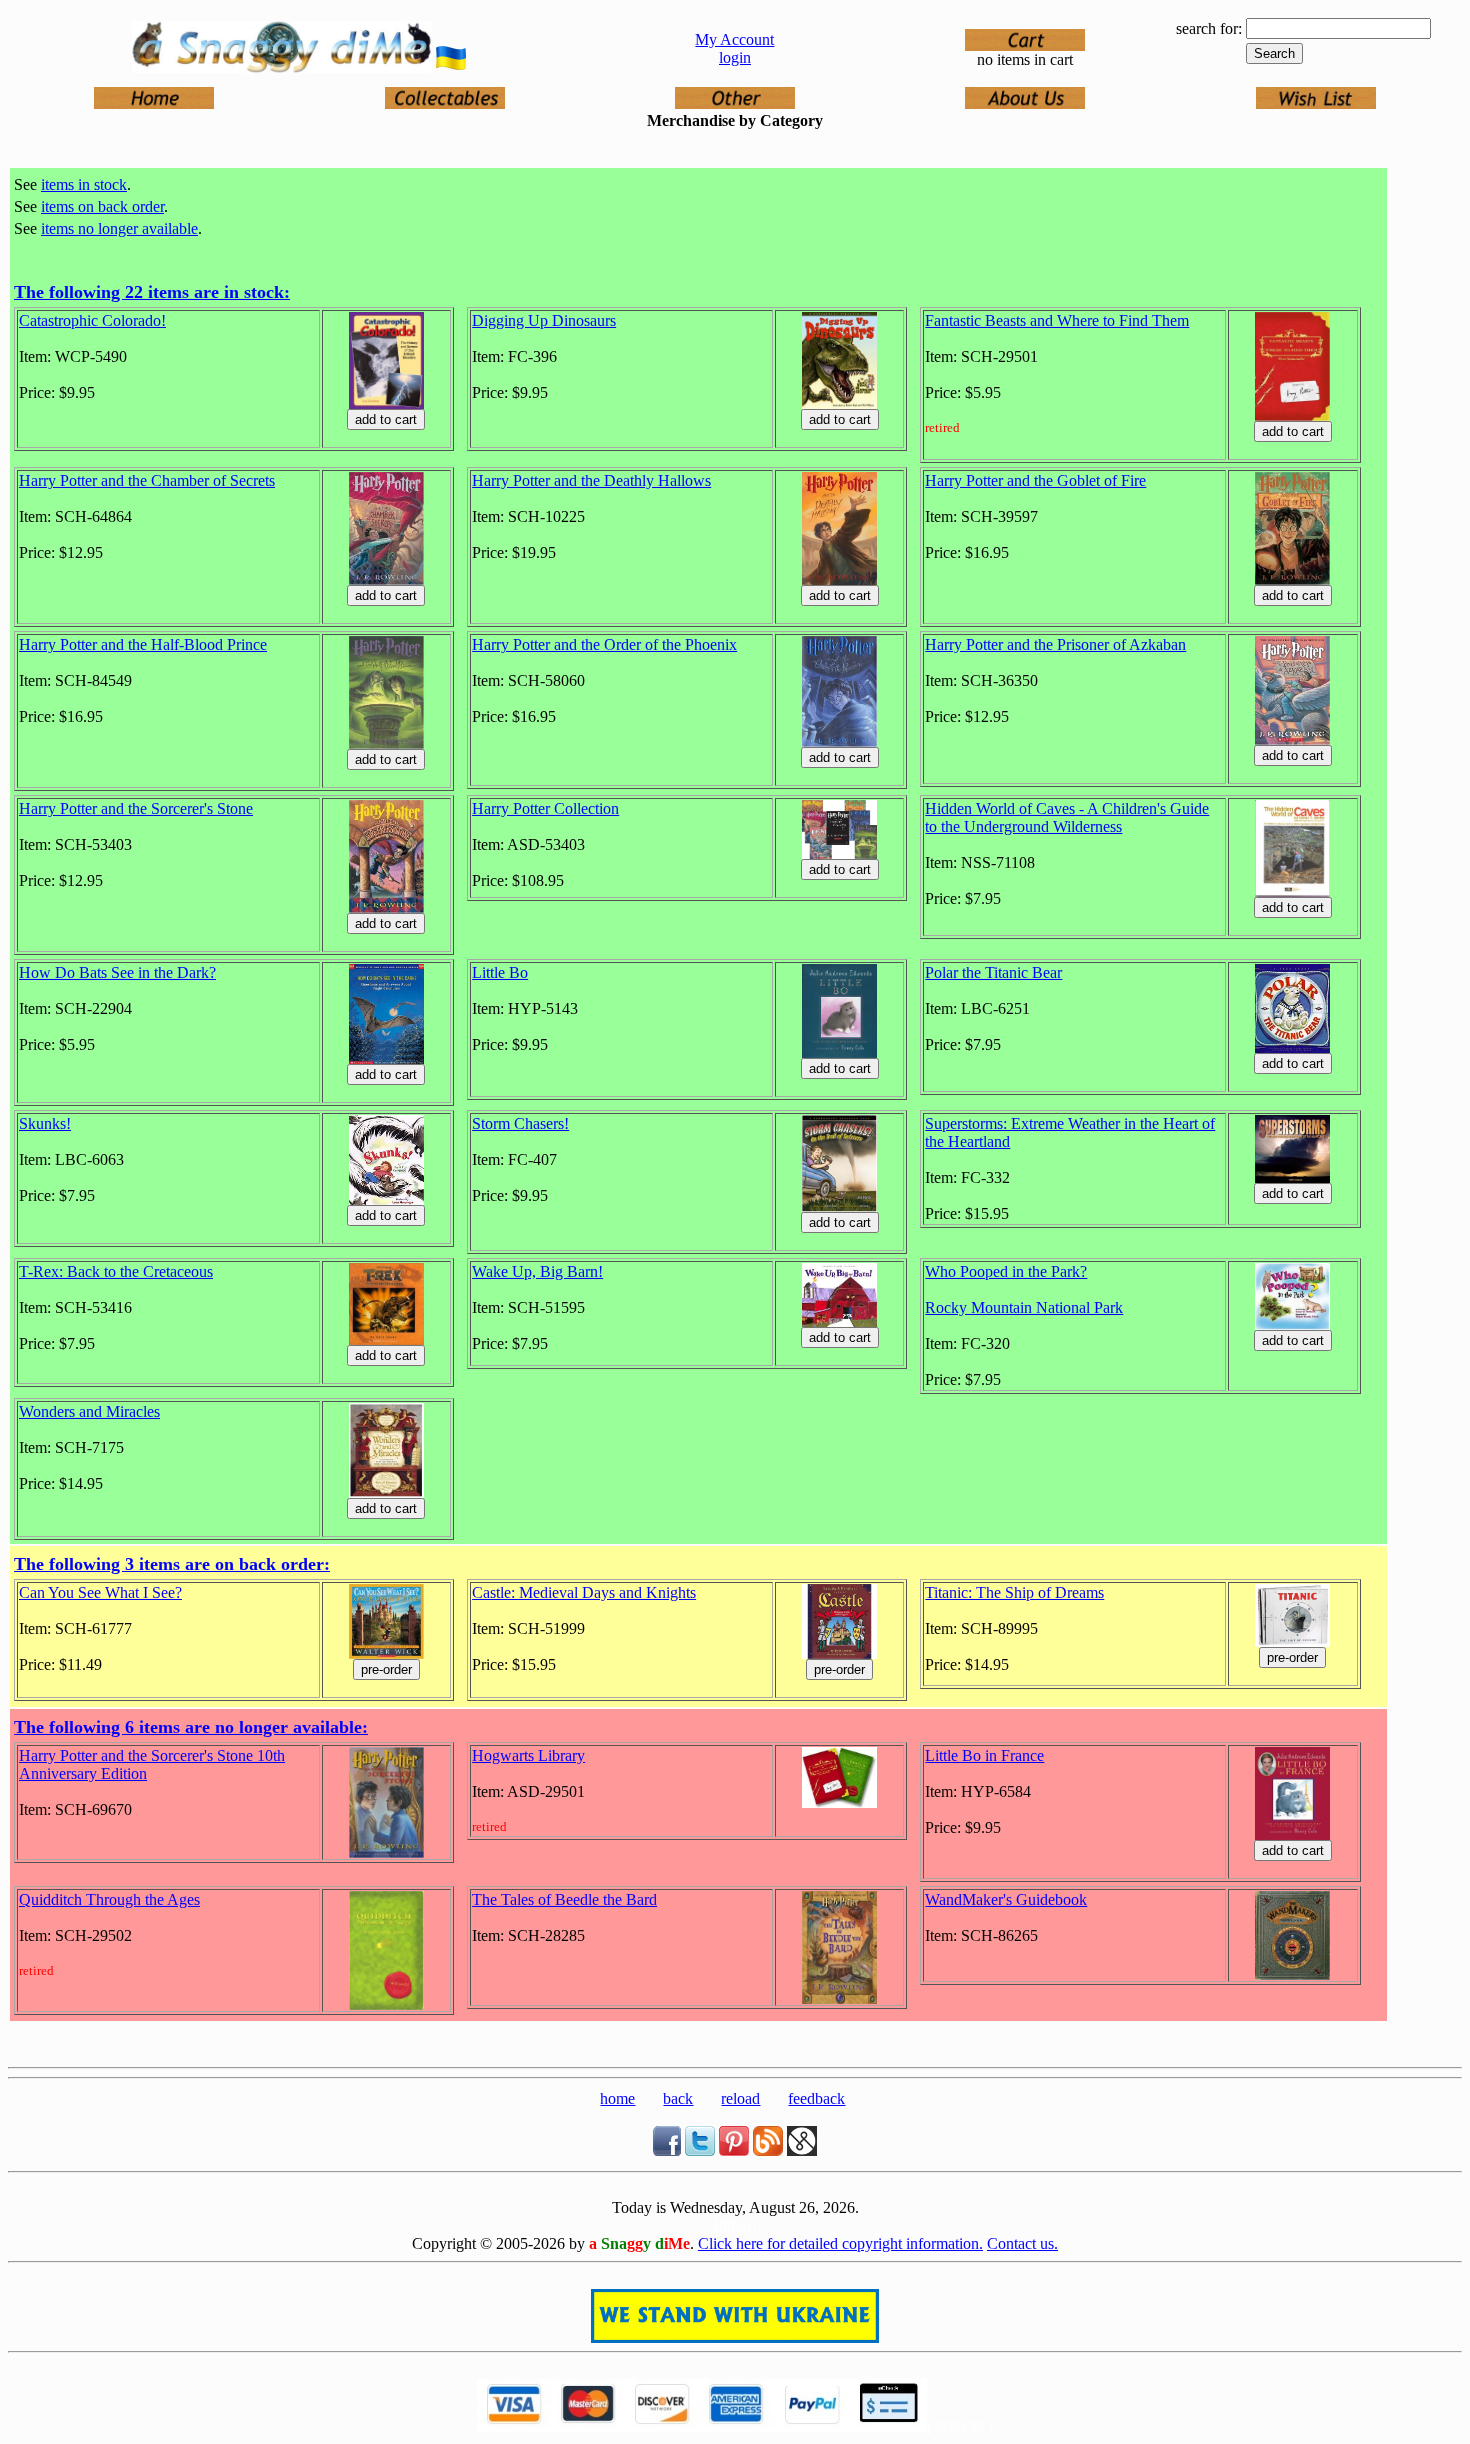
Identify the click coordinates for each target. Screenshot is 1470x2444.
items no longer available (119, 228)
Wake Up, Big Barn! (537, 1271)
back (678, 2098)
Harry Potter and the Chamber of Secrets (147, 480)
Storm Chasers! (520, 1123)
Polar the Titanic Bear (993, 972)
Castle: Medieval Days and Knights (584, 1592)
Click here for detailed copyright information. (840, 2243)
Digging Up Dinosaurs (544, 320)
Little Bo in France (984, 1755)
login (735, 57)
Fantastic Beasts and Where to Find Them (1057, 320)
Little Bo (500, 972)
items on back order (102, 206)
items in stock (84, 184)
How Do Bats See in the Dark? (117, 972)
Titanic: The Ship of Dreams (1014, 1592)
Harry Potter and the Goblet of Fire (1035, 480)
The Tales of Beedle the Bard (564, 1899)
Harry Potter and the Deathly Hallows (591, 480)
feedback (816, 2098)
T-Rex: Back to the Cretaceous (116, 1271)
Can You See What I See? (100, 1592)
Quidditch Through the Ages (109, 1899)
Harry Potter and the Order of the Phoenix (604, 644)
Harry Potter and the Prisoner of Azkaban (1055, 644)
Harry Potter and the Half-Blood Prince (143, 644)
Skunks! (45, 1123)
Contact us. (1022, 2243)
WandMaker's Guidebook (1006, 1899)
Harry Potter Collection (545, 808)
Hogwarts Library (528, 1755)
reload (740, 2098)
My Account (734, 39)
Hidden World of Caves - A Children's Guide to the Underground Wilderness (1067, 817)
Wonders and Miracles (89, 1411)
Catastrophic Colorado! (92, 320)
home (617, 2098)
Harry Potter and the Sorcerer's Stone (136, 808)
